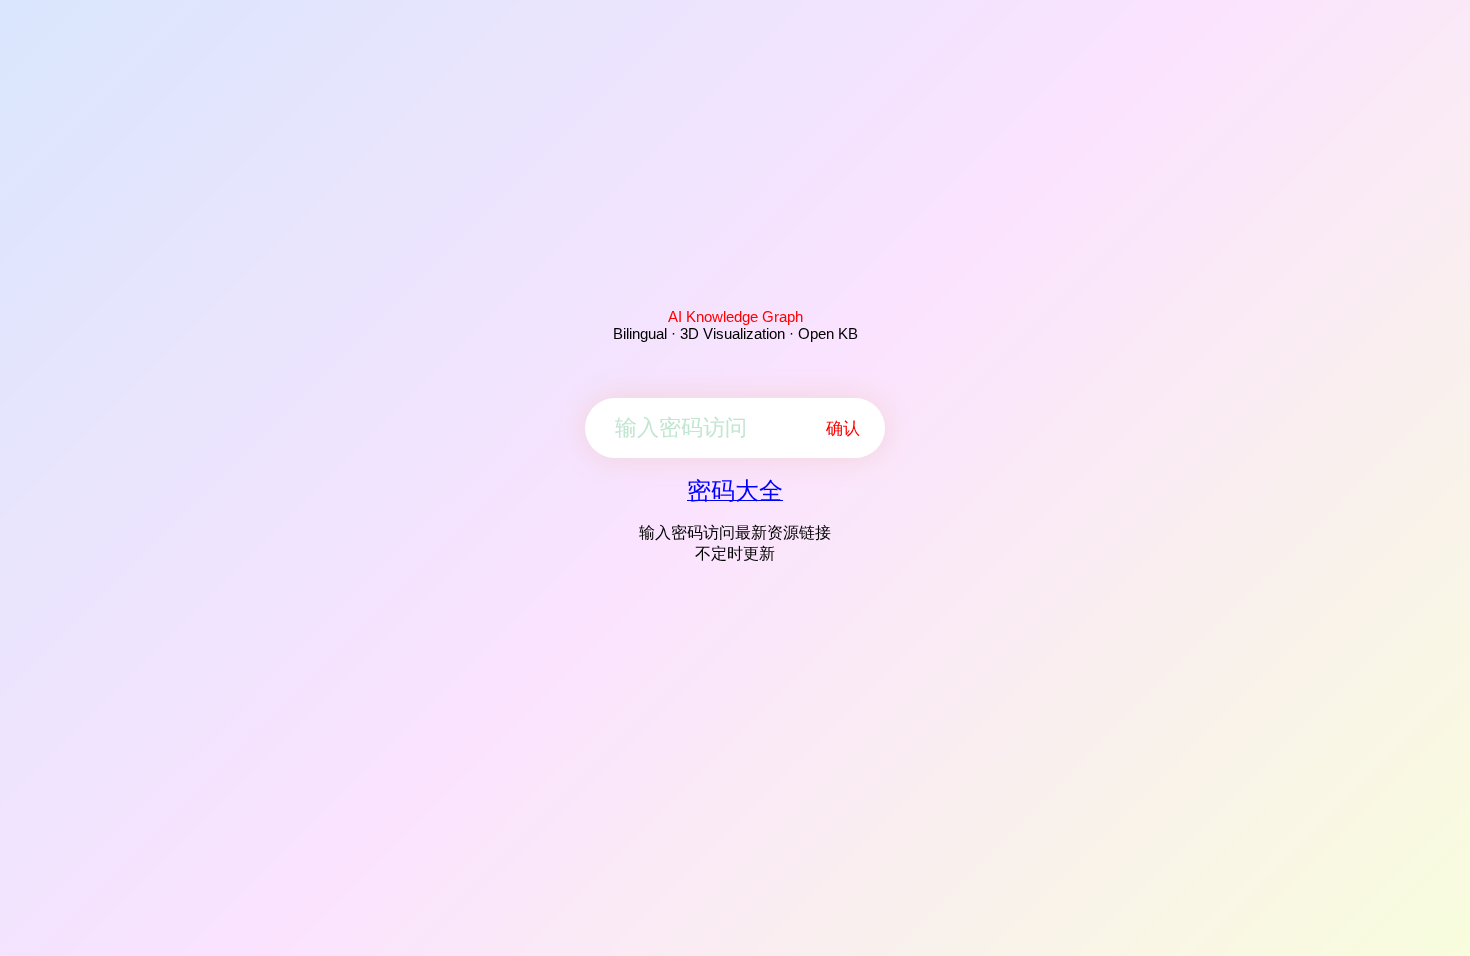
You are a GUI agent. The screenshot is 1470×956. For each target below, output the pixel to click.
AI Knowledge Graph (735, 316)
